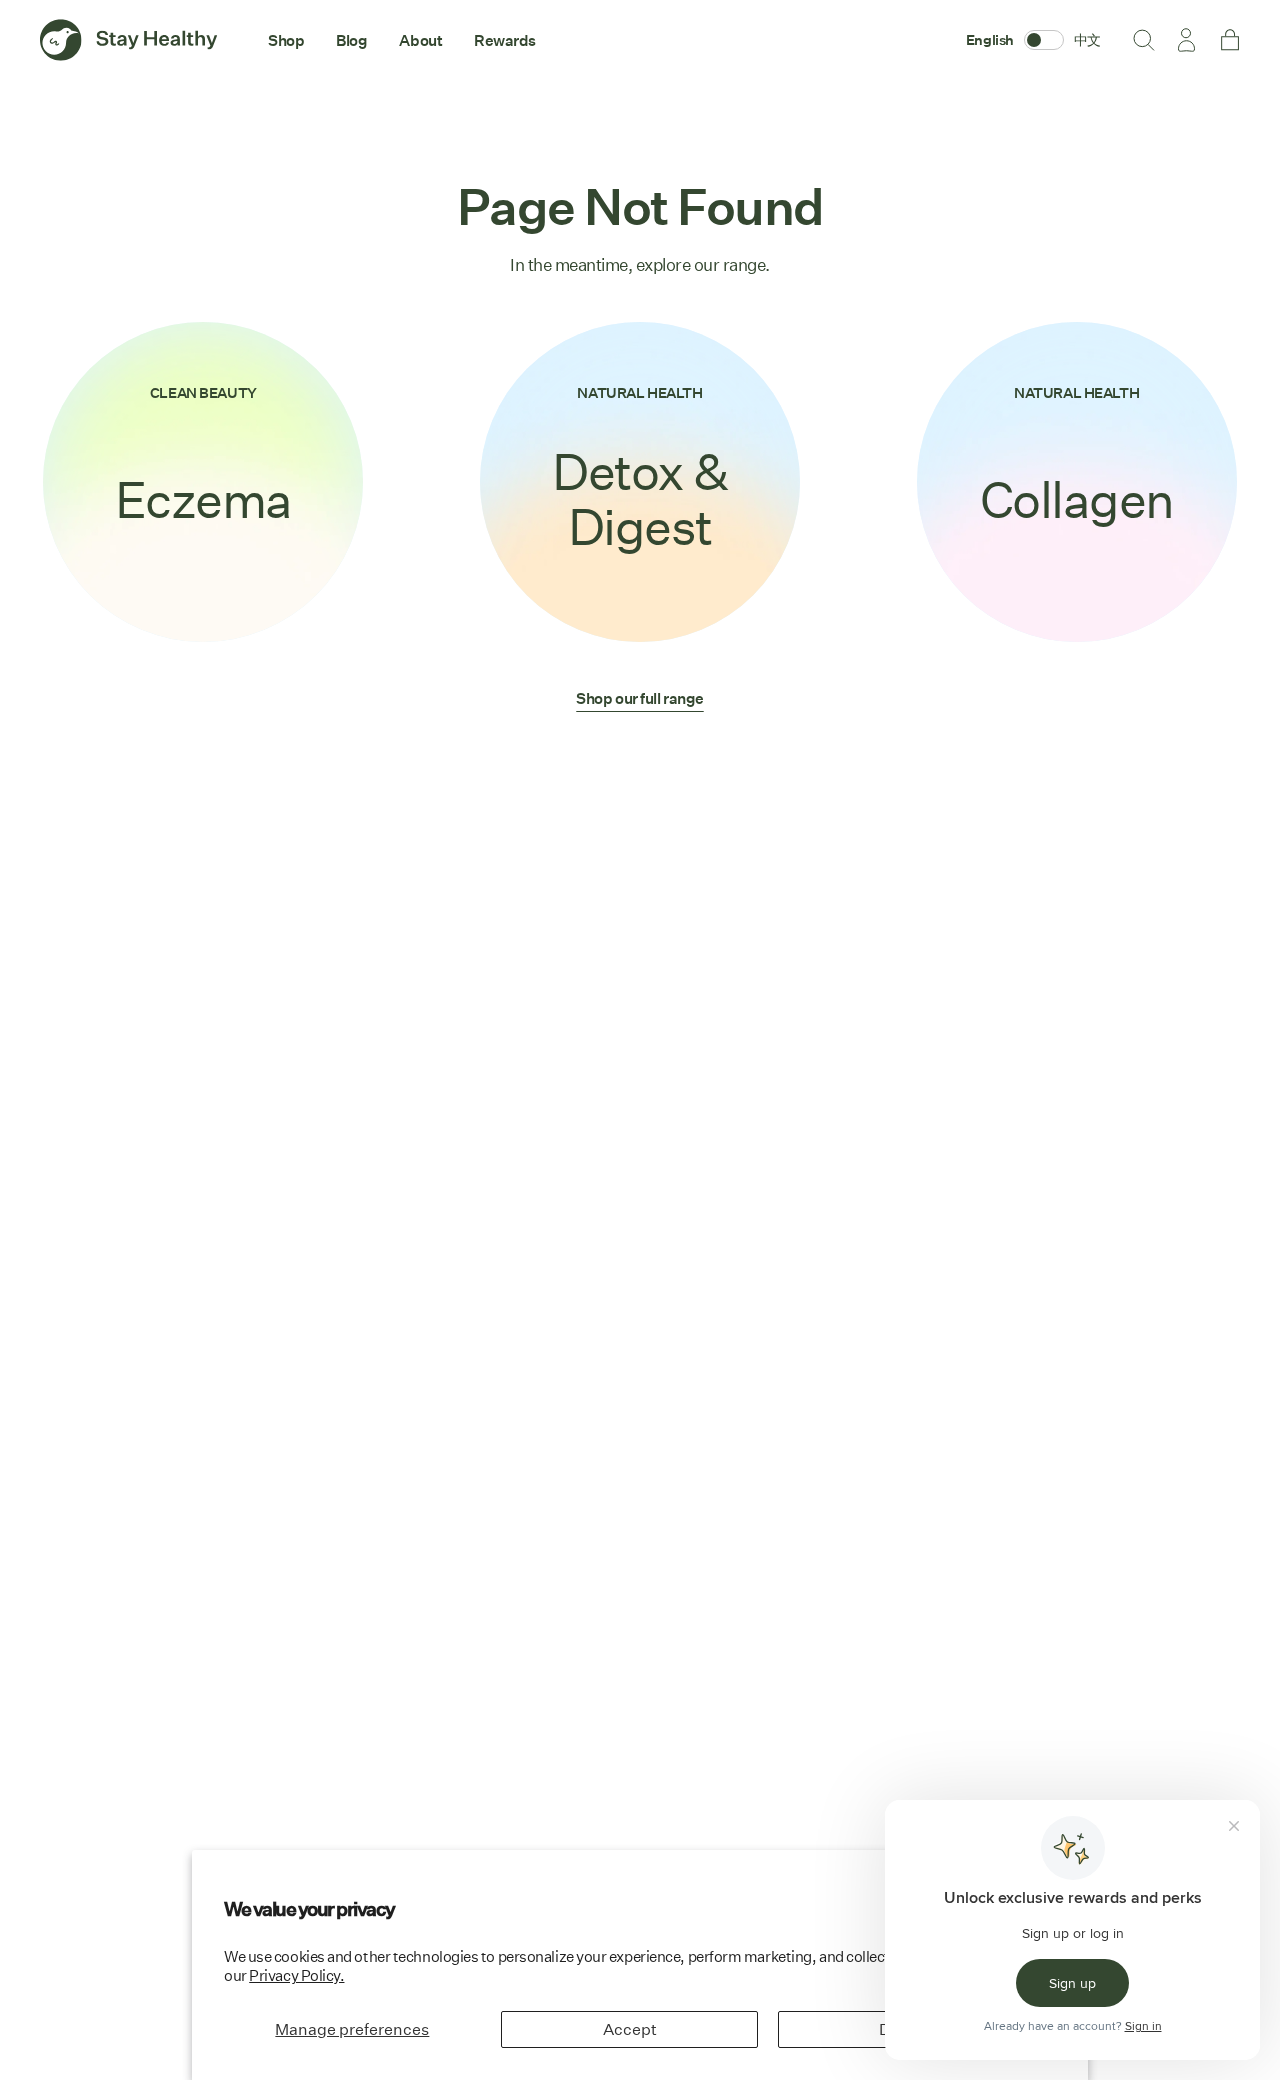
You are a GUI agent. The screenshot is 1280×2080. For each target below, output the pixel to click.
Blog (351, 40)
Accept (630, 2029)
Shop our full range (639, 698)
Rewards (505, 40)
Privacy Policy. (296, 1975)
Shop (286, 40)
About (420, 40)
